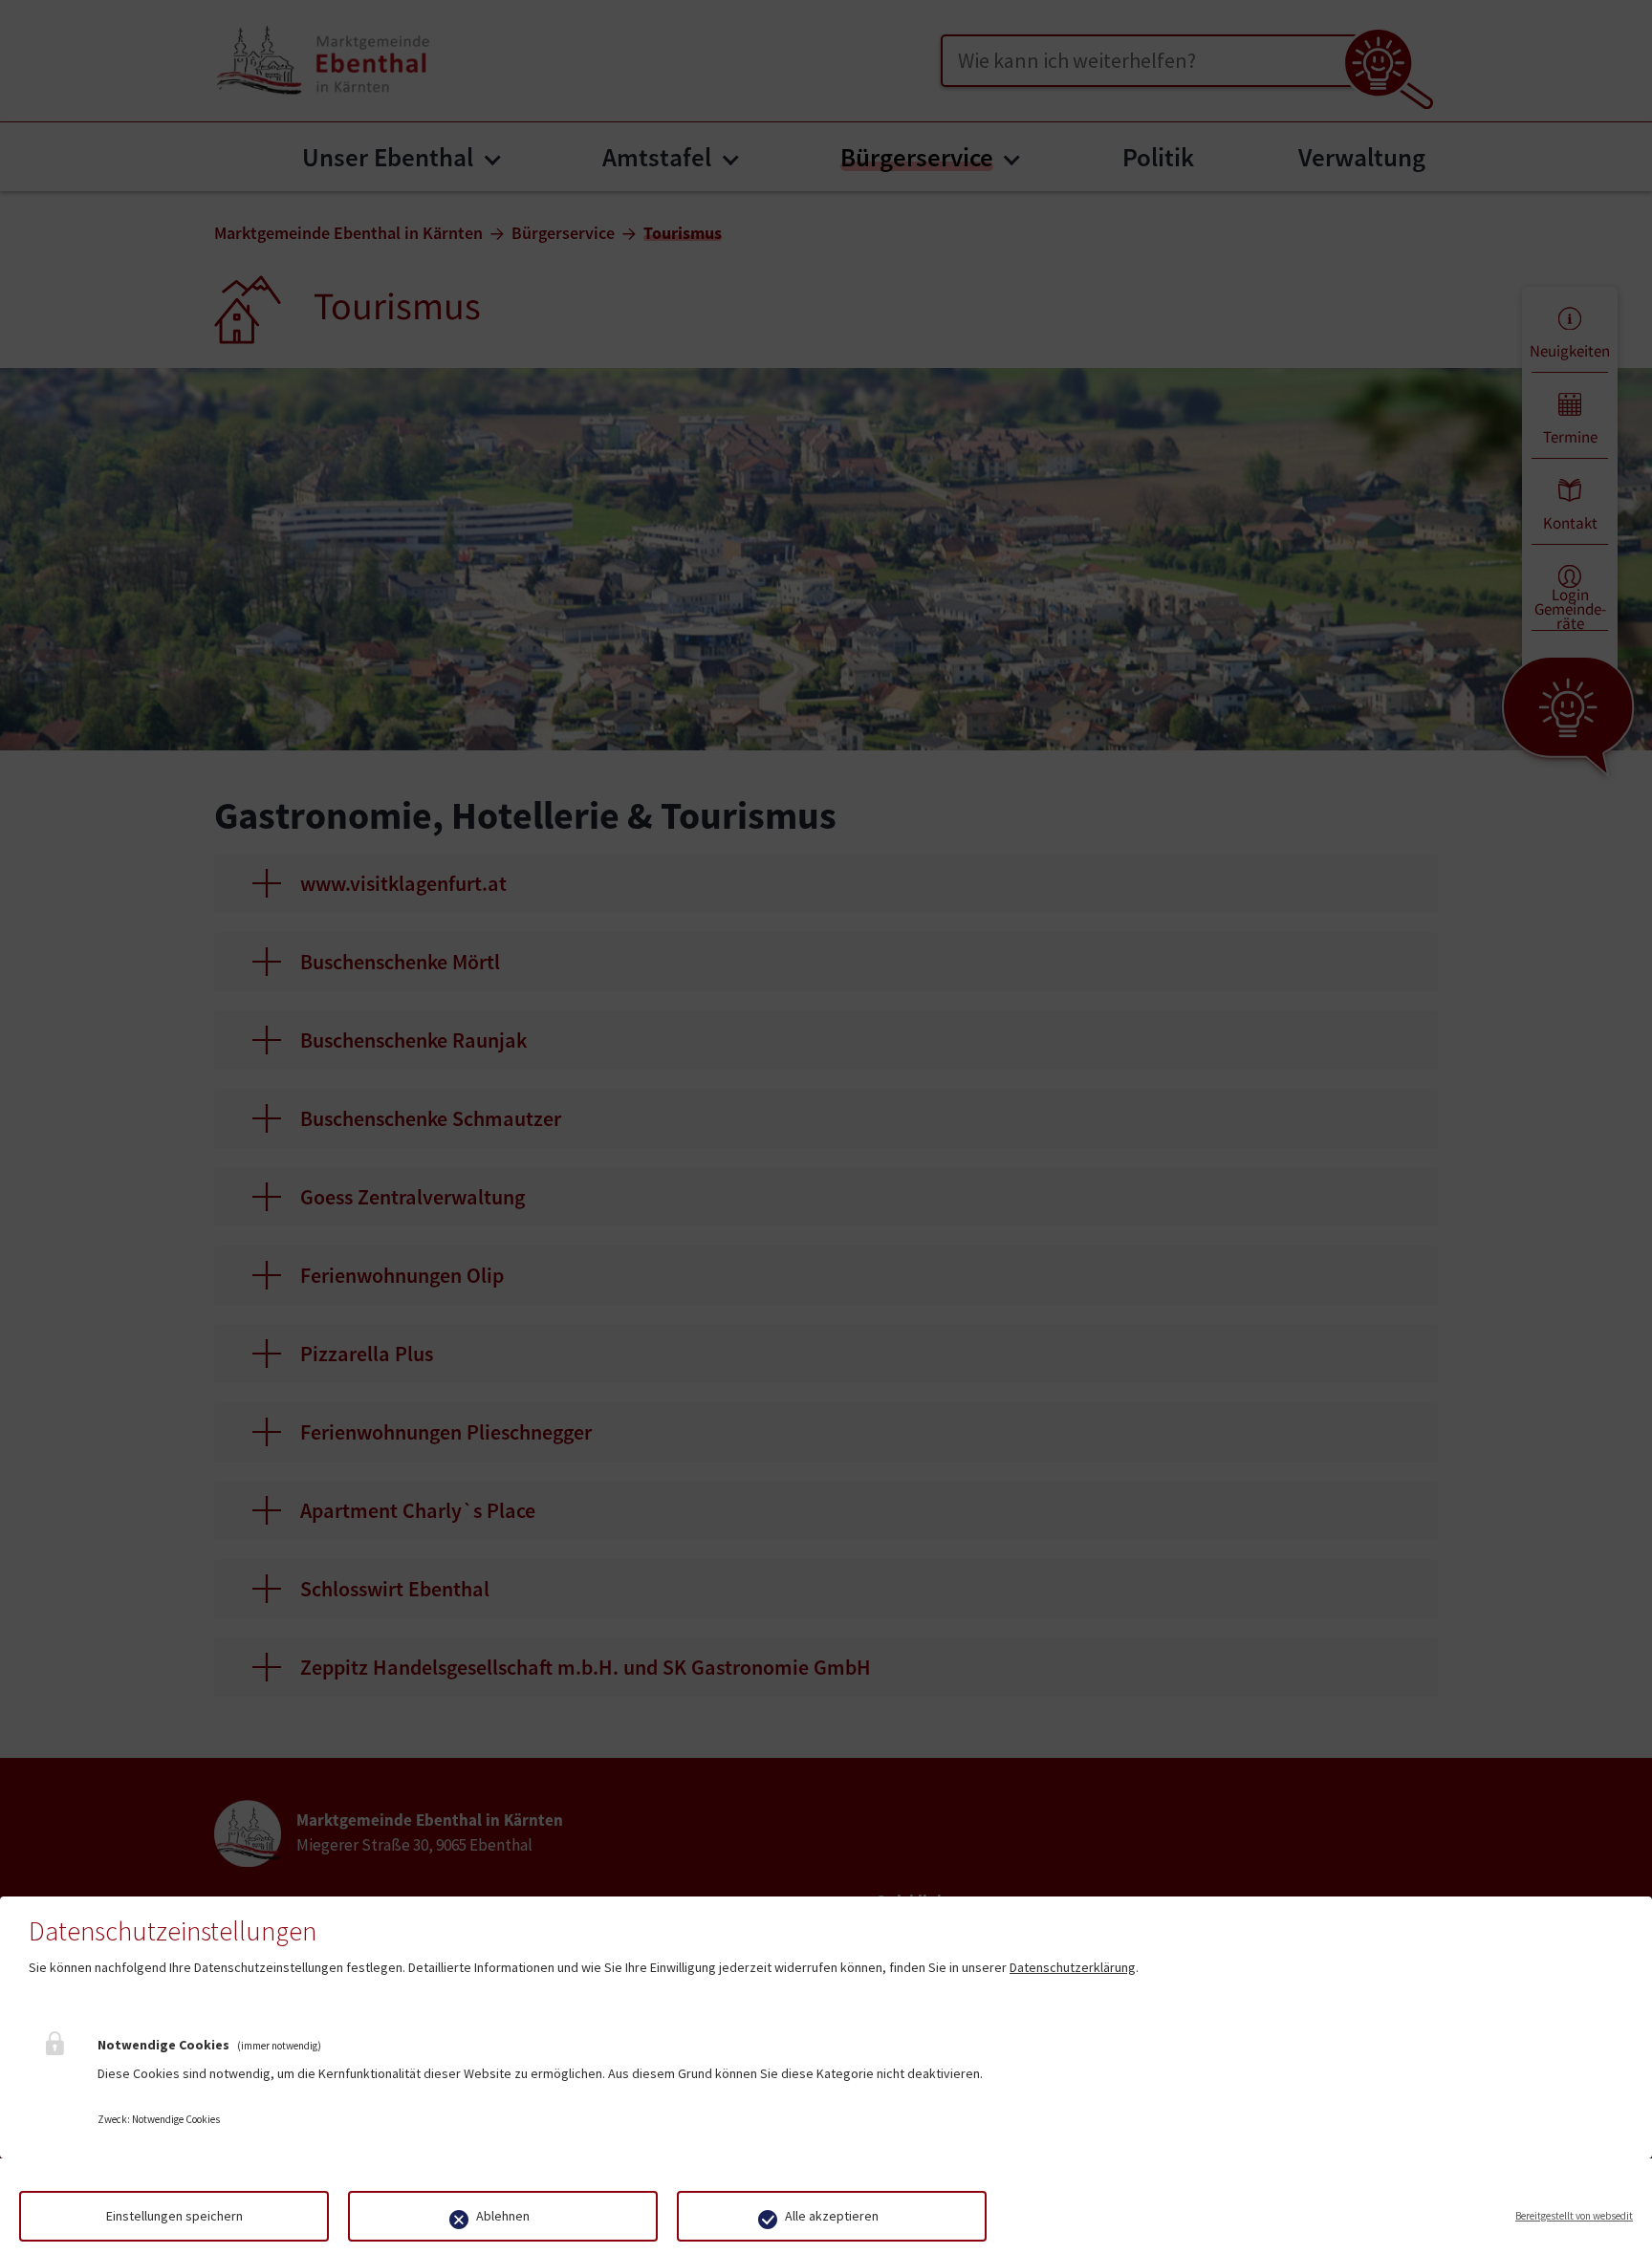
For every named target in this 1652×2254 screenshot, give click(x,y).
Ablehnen (503, 2216)
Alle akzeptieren (832, 2216)
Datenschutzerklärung (1073, 1967)
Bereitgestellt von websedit (1574, 2216)
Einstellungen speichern (174, 2216)
